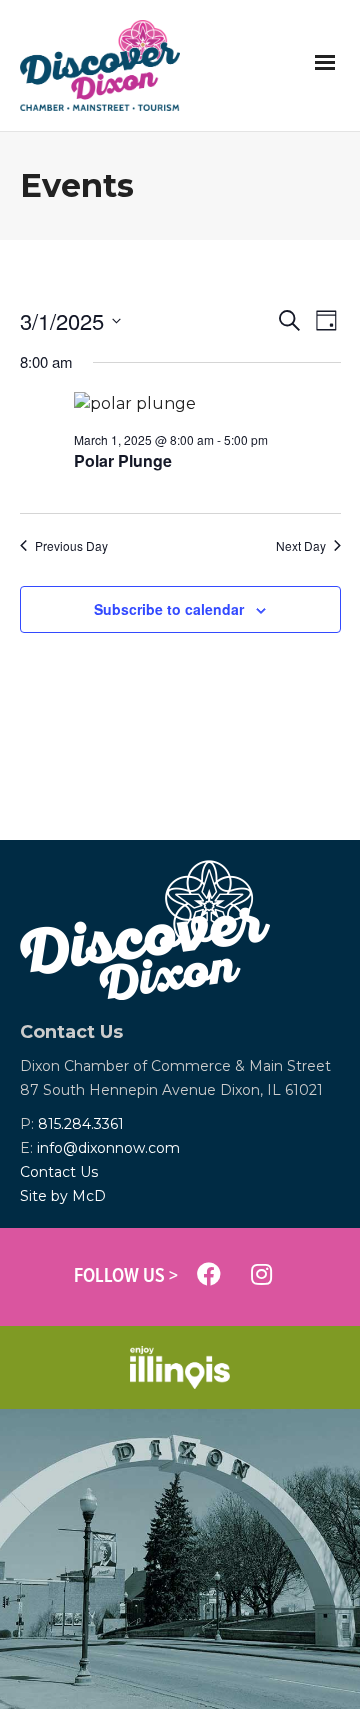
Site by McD (63, 1196)
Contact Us (59, 1172)
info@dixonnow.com (108, 1148)
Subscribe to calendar (169, 609)
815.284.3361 (81, 1124)
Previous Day (71, 546)
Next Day (301, 546)
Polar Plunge (123, 460)
